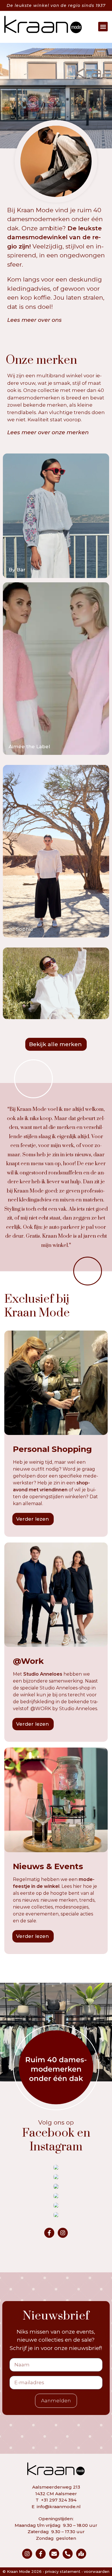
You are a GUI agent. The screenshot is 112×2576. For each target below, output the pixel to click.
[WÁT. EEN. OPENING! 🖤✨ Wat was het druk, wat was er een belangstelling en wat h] (56, 2167)
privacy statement (63, 2571)
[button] (103, 27)
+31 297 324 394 (59, 2500)
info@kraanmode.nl (59, 2507)
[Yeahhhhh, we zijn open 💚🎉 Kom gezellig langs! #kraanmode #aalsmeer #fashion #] (56, 2177)
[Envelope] (54, 2554)
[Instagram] (63, 2233)
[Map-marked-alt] (81, 2554)
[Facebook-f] (49, 2233)
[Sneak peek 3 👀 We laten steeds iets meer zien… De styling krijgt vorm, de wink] (56, 2196)
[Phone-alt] (68, 2554)
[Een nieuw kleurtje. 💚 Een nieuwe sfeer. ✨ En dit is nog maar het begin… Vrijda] (56, 2215)
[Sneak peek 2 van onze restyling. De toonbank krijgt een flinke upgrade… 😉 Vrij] (56, 2205)
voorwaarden (97, 2571)
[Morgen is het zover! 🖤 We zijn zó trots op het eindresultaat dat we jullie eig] (56, 2186)
